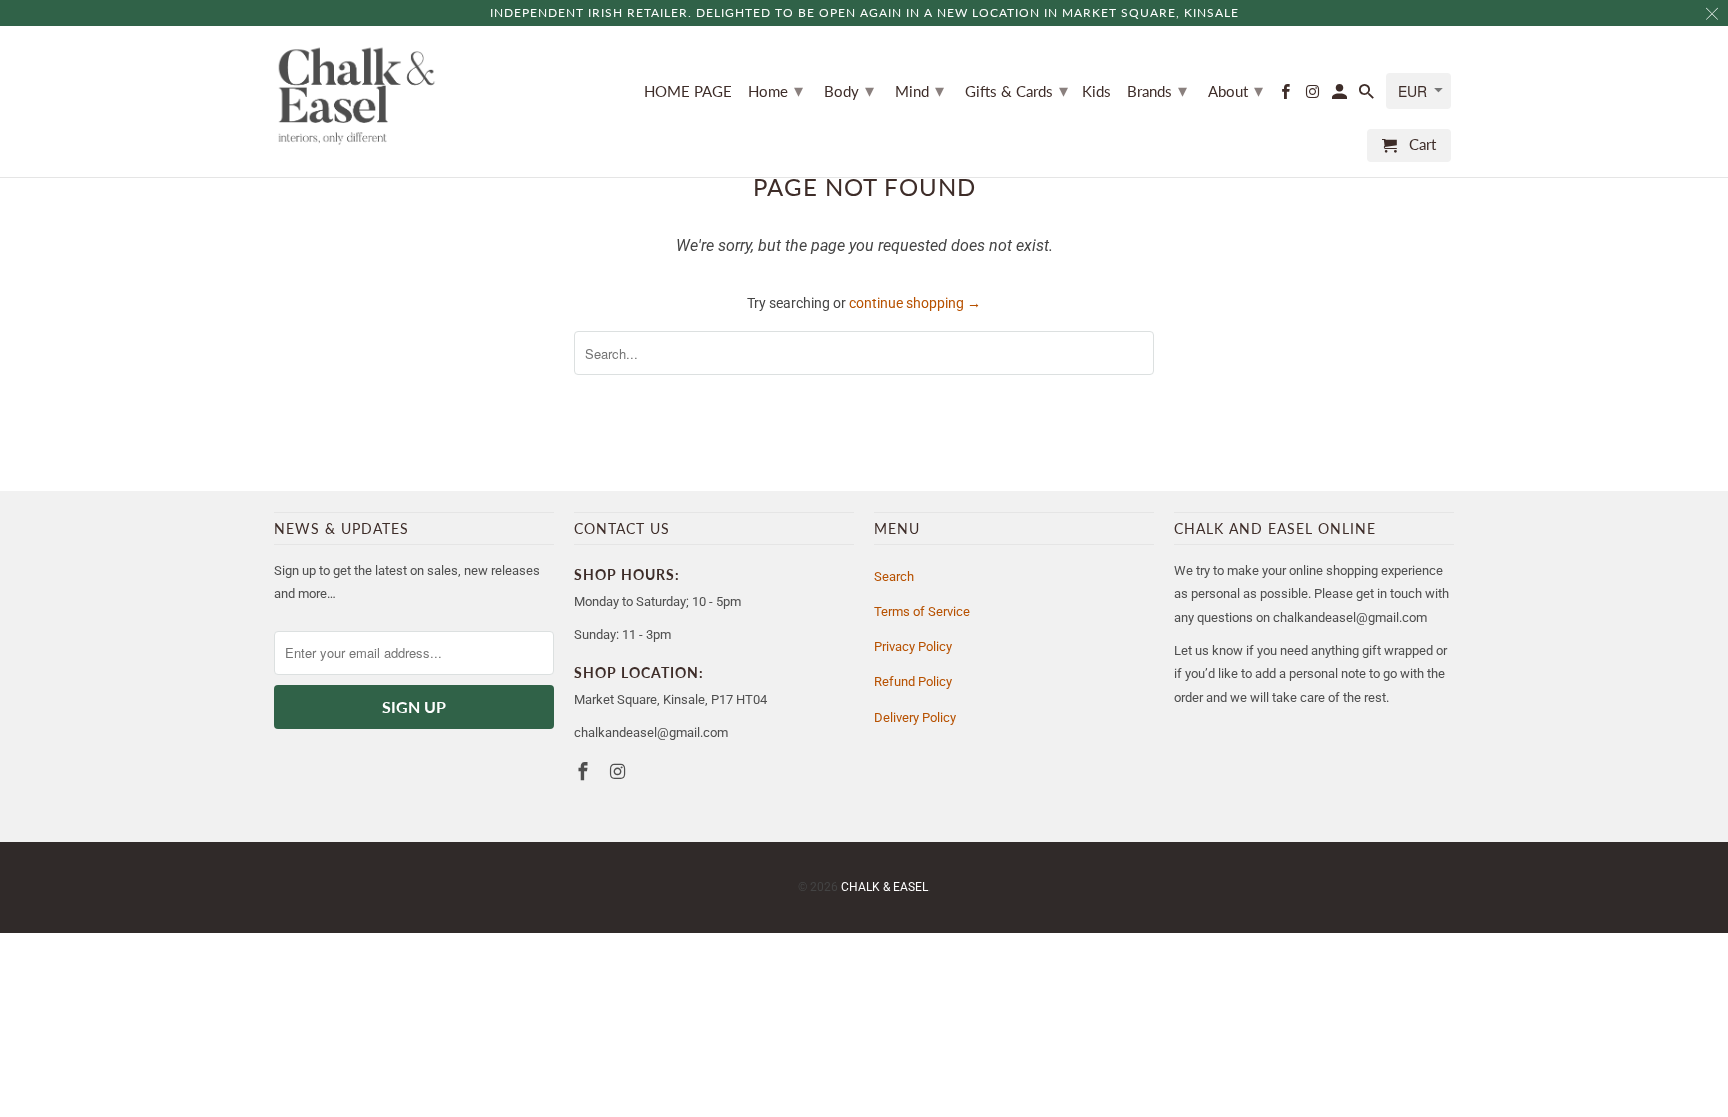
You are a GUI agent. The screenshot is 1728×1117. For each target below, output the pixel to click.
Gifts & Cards (1016, 90)
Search (894, 576)
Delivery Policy (915, 717)
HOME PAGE (688, 91)
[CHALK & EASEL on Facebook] (1286, 95)
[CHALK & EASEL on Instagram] (1314, 95)
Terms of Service (922, 611)
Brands (1157, 90)
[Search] (1368, 95)
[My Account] (1341, 95)
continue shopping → (915, 303)
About (1235, 90)
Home (775, 90)
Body (849, 90)
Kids (1096, 91)
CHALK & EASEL (884, 887)
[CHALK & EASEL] (356, 96)
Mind (919, 90)
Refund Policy (913, 681)
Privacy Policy (913, 646)
